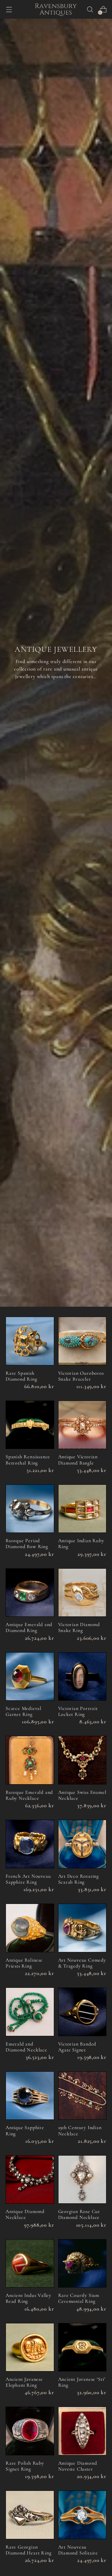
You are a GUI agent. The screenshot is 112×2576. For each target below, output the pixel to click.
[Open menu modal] (9, 10)
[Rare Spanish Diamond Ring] (30, 1341)
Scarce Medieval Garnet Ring (23, 1711)
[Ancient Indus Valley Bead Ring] (30, 2264)
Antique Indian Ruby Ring (81, 1544)
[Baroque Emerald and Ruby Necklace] (30, 1760)
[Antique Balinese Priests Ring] (30, 1928)
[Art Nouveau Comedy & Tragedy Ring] (82, 1928)
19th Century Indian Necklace (80, 2131)
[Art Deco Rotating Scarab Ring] (82, 1844)
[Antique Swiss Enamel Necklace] (82, 1760)
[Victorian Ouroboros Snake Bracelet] (82, 1341)
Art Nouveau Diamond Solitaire (78, 2550)
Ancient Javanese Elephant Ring (24, 2382)
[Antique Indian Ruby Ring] (82, 1509)
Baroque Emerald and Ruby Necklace (29, 1795)
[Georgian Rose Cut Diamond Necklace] (82, 2180)
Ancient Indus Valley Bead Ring (28, 2298)
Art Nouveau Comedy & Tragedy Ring (82, 1963)
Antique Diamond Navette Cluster (78, 2466)
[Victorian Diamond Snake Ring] (82, 1593)
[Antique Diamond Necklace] (30, 2180)
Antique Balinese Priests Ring (24, 1963)
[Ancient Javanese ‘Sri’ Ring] (82, 2347)
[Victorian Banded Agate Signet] (82, 2012)
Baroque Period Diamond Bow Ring (27, 1544)
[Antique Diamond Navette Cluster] (82, 2431)
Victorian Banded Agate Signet (77, 2047)
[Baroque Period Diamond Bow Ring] (30, 1509)
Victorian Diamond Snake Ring (79, 1627)
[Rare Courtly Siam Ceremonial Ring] (82, 2264)
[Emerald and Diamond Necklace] (30, 2012)
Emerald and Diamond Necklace (26, 2047)
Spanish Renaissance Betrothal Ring (28, 1460)
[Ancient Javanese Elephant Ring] (30, 2347)
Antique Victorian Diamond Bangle (78, 1460)
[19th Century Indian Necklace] (82, 2096)
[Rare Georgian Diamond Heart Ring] (30, 2515)
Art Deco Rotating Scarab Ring (79, 1879)
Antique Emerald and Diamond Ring (29, 1627)
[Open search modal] (90, 10)
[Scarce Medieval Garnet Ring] (30, 1677)
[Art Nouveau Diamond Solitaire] (82, 2515)
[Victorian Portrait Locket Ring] (82, 1677)
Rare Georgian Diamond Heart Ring (28, 2550)
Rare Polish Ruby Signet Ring (25, 2466)
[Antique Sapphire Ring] (30, 2096)
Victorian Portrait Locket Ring (78, 1711)
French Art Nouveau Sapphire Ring (28, 1879)
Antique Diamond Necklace (25, 2214)
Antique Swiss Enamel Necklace (82, 1795)
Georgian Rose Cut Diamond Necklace (79, 2214)
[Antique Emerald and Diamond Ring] (30, 1593)
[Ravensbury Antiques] (56, 9)
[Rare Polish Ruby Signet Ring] (30, 2431)
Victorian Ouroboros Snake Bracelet (81, 1376)
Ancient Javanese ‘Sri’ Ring (82, 2382)
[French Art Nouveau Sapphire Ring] (30, 1844)
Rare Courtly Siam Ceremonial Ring (79, 2298)
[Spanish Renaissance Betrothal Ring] (30, 1425)
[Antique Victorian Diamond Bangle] (82, 1425)
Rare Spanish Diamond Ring (21, 1376)
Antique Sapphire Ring (25, 2131)
